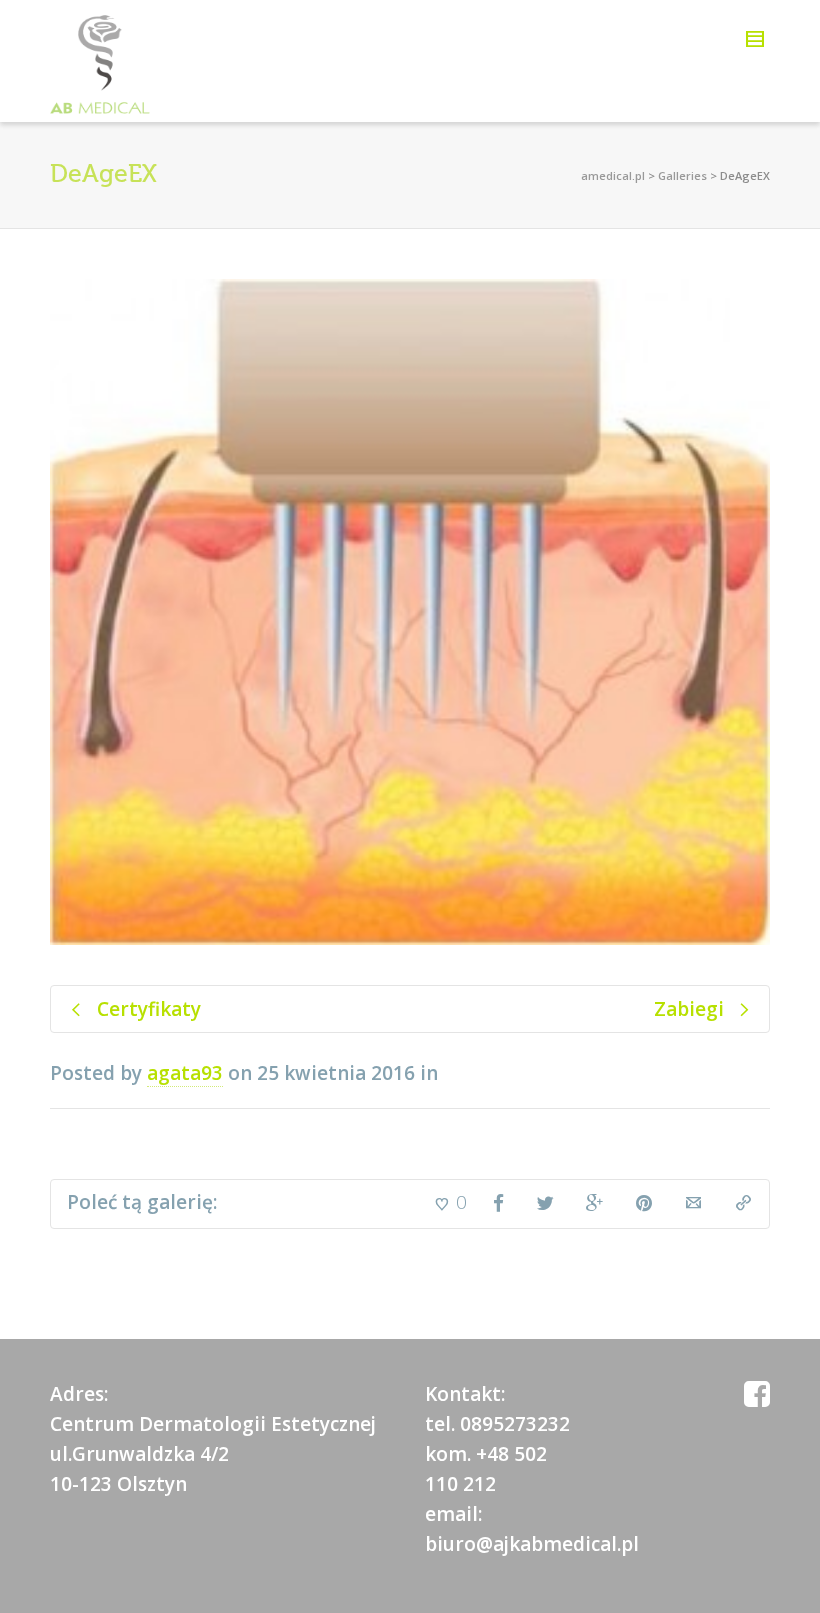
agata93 (185, 1073)
